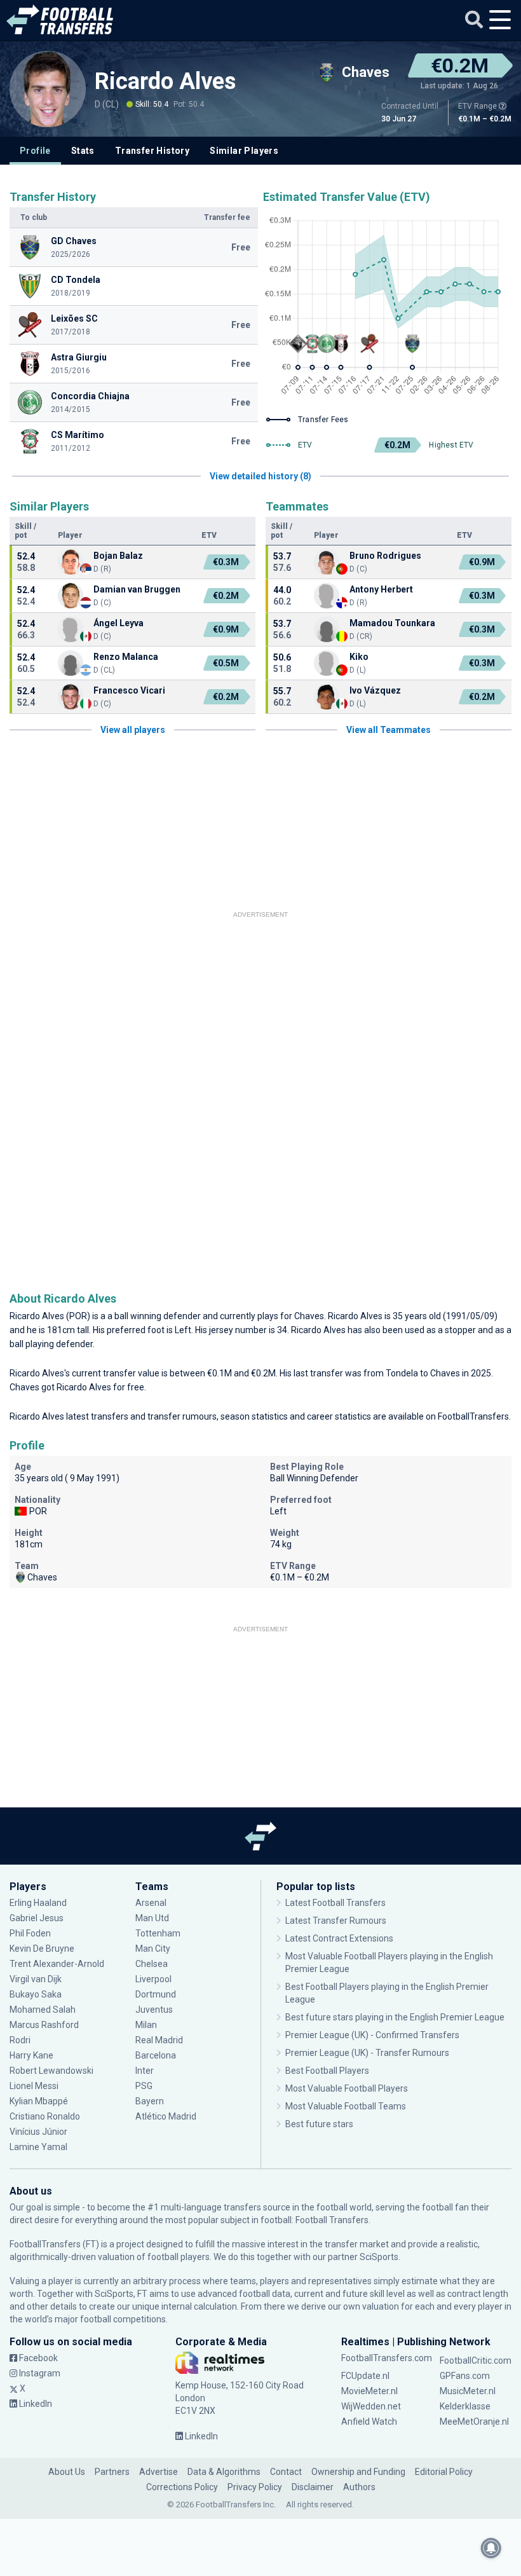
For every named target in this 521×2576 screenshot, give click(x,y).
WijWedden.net (371, 2406)
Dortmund (156, 1994)
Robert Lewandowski (51, 2071)
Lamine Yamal (38, 2147)
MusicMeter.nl (468, 2391)
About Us (67, 2472)
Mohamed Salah (43, 2010)
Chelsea (152, 1964)
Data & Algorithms (224, 2472)
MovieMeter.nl (369, 2391)
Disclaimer (313, 2487)
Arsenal (151, 1903)
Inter (145, 2071)
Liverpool (153, 1979)
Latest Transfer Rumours (336, 1921)
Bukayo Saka (36, 1994)
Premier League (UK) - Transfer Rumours (367, 2053)
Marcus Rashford (44, 2025)
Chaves (309, 1316)
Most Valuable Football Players (347, 2088)
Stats (83, 151)
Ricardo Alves (165, 81)
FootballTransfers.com (387, 2358)
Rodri (20, 2040)
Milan (146, 2025)
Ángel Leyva (118, 623)
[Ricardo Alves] (48, 89)
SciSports (379, 2257)
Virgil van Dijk (37, 1979)
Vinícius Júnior (38, 2132)
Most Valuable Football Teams (346, 2106)
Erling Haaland (38, 1903)
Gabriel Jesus (37, 1918)
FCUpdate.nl (365, 2376)
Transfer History (152, 151)
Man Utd (152, 1918)
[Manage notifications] (491, 2548)
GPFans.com (465, 2376)
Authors (359, 2487)
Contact (286, 2472)
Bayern (150, 2101)
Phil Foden (30, 1933)
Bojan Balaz (118, 556)
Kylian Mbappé (40, 2101)
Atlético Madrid (166, 2116)
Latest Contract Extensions (339, 1938)
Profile (35, 151)
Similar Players (244, 151)
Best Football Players (327, 2071)
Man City (153, 1949)
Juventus (154, 2010)
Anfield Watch (369, 2422)
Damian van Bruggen (137, 589)
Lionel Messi (35, 2086)
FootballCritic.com (476, 2360)
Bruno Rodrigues (385, 556)
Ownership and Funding (358, 2472)
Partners (112, 2472)
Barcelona (156, 2055)
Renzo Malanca (126, 657)
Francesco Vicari (129, 690)
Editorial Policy (444, 2472)
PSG (144, 2086)
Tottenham (158, 1933)
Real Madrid (159, 2040)
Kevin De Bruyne (42, 1949)
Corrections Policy (182, 2487)
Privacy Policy (255, 2487)
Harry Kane (32, 2055)
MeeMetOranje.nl (474, 2422)
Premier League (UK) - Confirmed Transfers (372, 2035)
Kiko (359, 657)
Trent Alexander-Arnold (57, 1964)
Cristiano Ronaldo (45, 2116)
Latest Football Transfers (335, 1903)
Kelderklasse (465, 2406)
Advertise (159, 2472)
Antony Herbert (381, 589)
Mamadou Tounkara (392, 623)
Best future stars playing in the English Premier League (395, 2017)
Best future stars (319, 2124)
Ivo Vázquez (375, 690)
